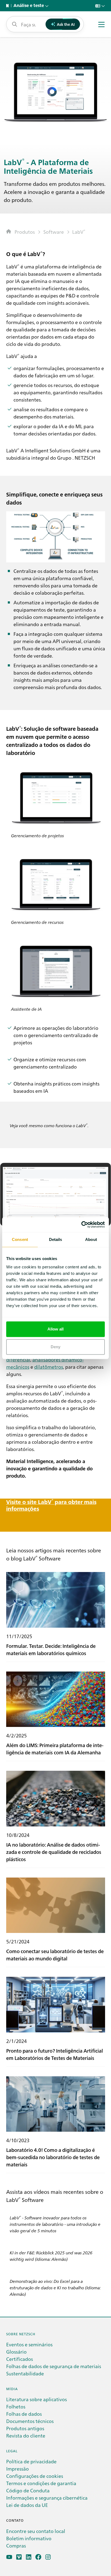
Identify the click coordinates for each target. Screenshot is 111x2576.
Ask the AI (66, 24)
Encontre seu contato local (36, 2531)
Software (54, 232)
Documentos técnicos (30, 2421)
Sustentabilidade (25, 2373)
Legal (12, 2451)
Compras (16, 2545)
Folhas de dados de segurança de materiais (54, 2366)
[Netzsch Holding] (9, 6)
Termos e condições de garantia (41, 2483)
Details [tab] (56, 1239)
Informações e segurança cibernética (47, 2498)
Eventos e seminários (29, 2344)
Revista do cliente (26, 2435)
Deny (55, 1347)
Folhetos (16, 2406)
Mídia (12, 2389)
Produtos (25, 232)
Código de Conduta (28, 2490)
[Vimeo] (19, 2557)
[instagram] (48, 2557)
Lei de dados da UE (27, 2505)
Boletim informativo (29, 2538)
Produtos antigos (25, 2428)
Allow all (56, 1329)
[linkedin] (29, 2557)
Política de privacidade (31, 2461)
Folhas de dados (24, 2414)
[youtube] (9, 2557)
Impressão (18, 2469)
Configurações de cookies (35, 2476)
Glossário (16, 2352)
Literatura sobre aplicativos (37, 2399)
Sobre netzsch (21, 2334)
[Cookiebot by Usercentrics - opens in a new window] (81, 1225)
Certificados (20, 2359)
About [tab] (91, 1239)
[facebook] (38, 2557)
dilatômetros (49, 1367)
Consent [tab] (20, 1239)
